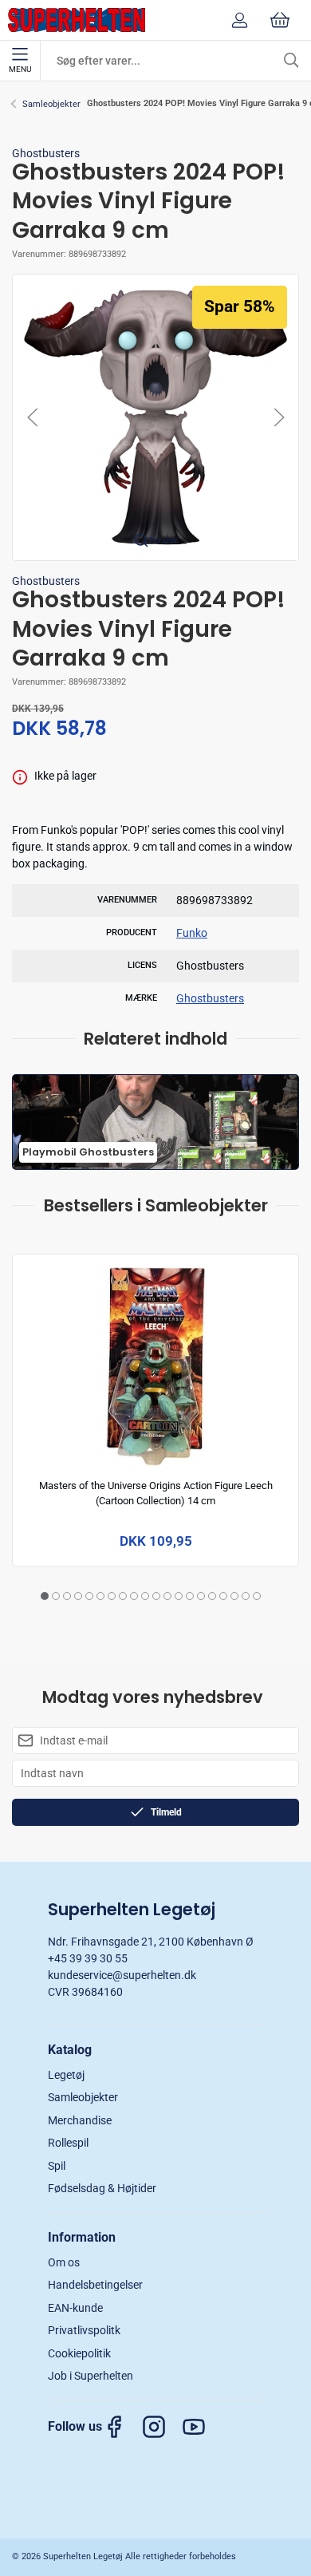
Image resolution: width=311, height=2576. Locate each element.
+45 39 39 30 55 (88, 1958)
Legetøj (66, 2075)
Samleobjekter (51, 104)
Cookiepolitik (79, 2353)
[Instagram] (162, 2427)
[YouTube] (202, 2427)
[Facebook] (122, 2427)
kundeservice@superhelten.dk (122, 1975)
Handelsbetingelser (95, 2285)
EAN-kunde (75, 2308)
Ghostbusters (46, 153)
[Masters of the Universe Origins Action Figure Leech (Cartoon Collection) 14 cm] (156, 1363)
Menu (20, 69)
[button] (155, 417)
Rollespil (68, 2143)
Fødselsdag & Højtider (102, 2188)
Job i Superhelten (91, 2376)
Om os (64, 2262)
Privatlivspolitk (84, 2330)
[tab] (45, 1596)
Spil (57, 2166)
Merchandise (80, 2120)
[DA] (77, 20)
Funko (192, 933)
